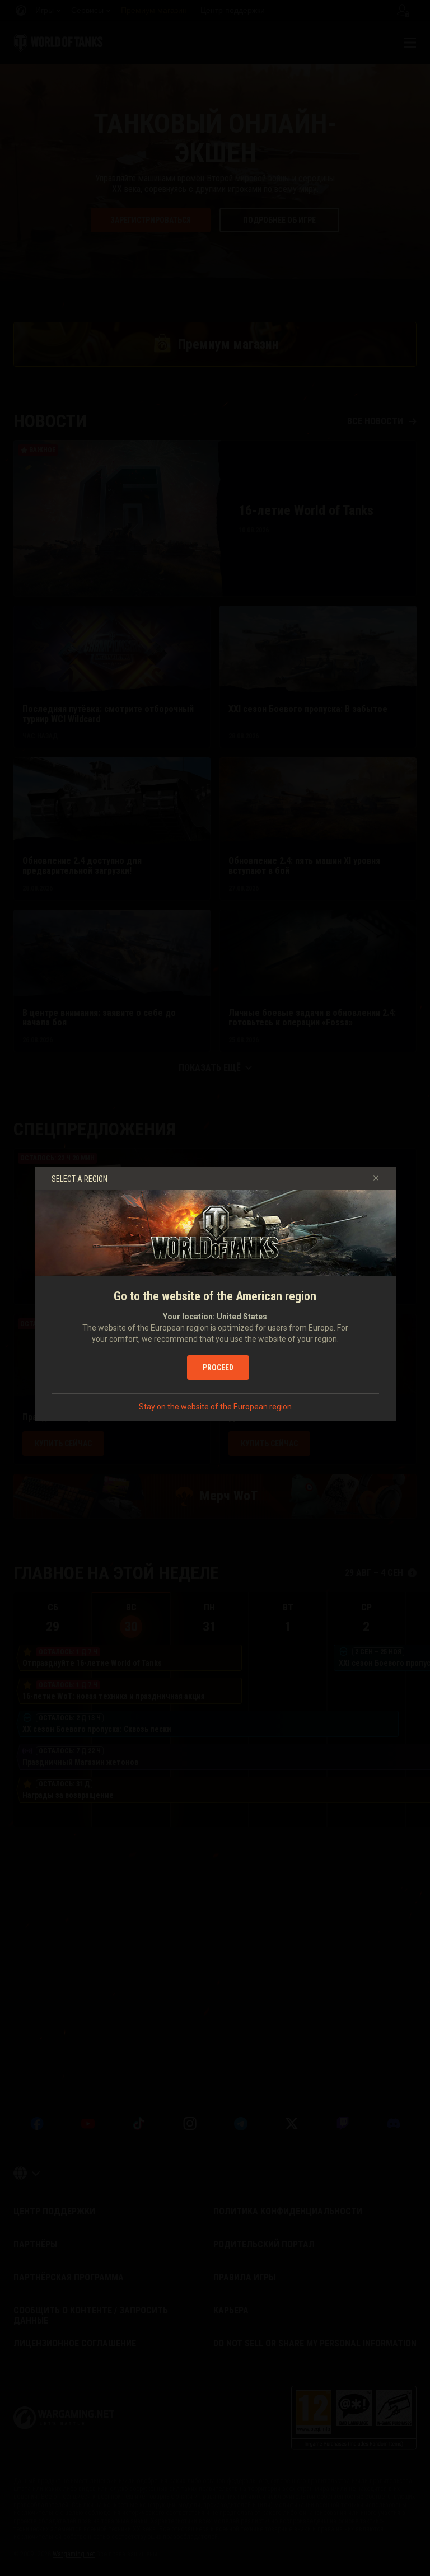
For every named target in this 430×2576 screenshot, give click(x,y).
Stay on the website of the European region (215, 1407)
